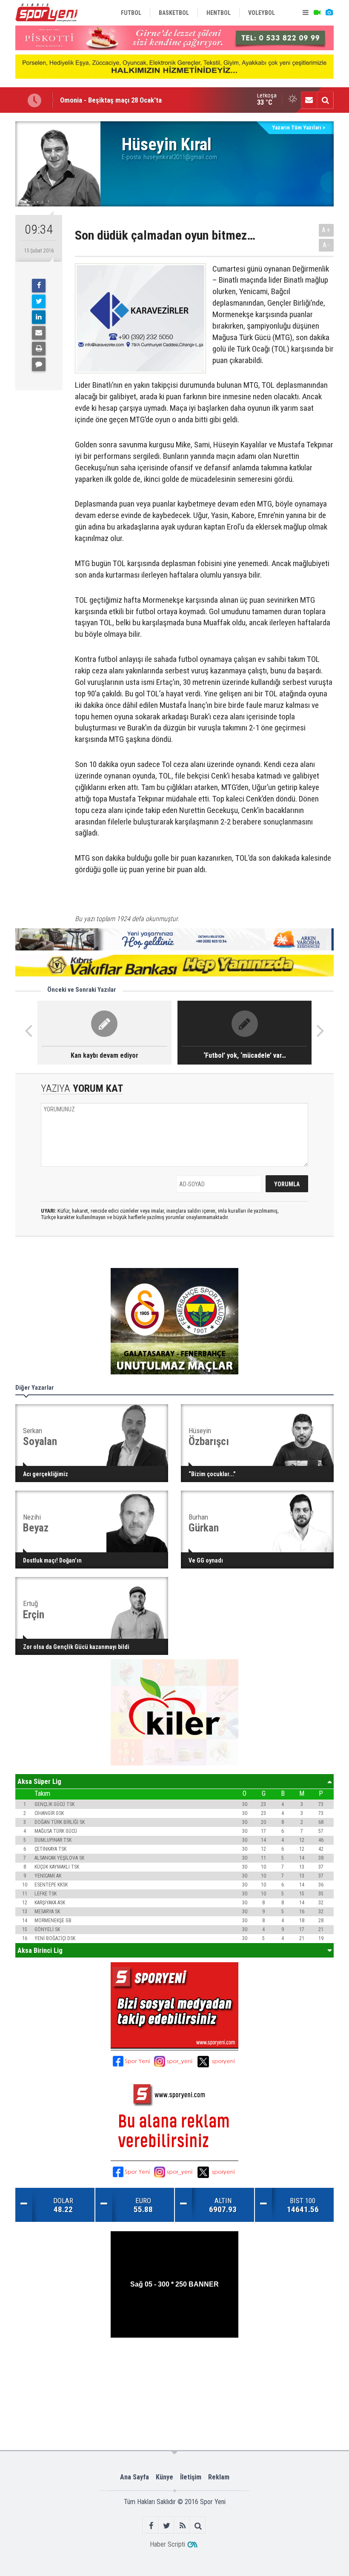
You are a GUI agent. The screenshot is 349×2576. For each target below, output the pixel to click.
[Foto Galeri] (329, 13)
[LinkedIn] (39, 317)
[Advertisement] (175, 2365)
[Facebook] (39, 286)
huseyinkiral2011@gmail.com (180, 157)
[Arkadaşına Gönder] (39, 333)
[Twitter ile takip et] (167, 2526)
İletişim (191, 2477)
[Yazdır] (39, 349)
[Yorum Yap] (39, 364)
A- (326, 245)
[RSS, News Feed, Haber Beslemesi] (182, 2526)
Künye (164, 2477)
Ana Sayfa (134, 2477)
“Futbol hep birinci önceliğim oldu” (111, 100)
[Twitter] (39, 301)
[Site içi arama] (325, 100)
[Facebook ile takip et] (151, 2526)
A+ (326, 230)
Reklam (219, 2477)
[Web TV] (317, 13)
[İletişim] (309, 100)
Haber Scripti (167, 2544)
